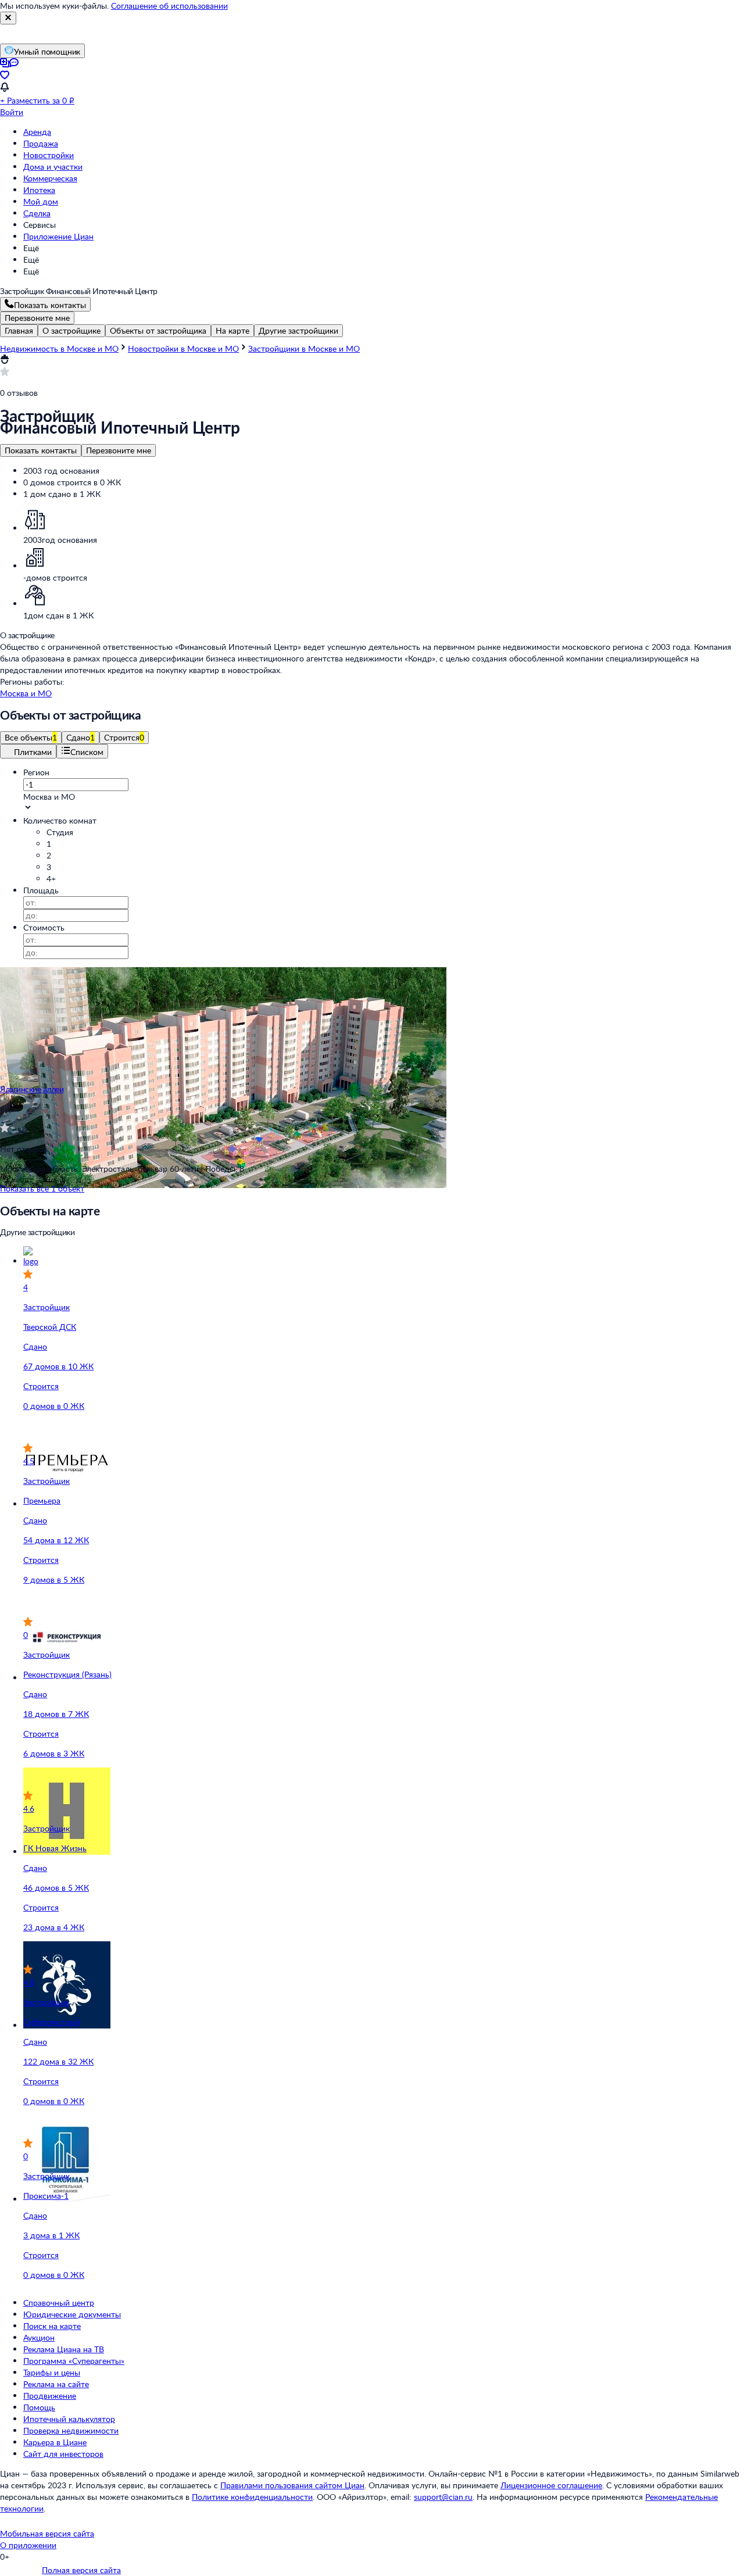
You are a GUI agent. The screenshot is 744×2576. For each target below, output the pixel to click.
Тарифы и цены (52, 2372)
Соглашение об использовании (169, 6)
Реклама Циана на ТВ (64, 2349)
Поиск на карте (52, 2326)
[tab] (19, 331)
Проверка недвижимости (71, 2430)
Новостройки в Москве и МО (183, 348)
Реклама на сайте (56, 2384)
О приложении (28, 2545)
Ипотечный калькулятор (69, 2419)
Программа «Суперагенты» (74, 2361)
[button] (384, 797)
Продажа (41, 143)
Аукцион (39, 2337)
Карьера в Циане (55, 2442)
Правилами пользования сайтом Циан (292, 2485)
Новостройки (49, 155)
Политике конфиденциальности (252, 2497)
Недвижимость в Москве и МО (59, 348)
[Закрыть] (8, 18)
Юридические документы (72, 2314)
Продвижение (50, 2396)
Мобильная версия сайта (47, 2533)
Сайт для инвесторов (63, 2454)
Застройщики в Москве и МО (304, 348)
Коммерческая (50, 178)
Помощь (39, 2407)
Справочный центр (59, 2303)
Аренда (37, 132)
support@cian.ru (443, 2497)
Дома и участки (53, 167)
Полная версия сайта (81, 2570)
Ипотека (39, 190)
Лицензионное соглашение (551, 2485)
